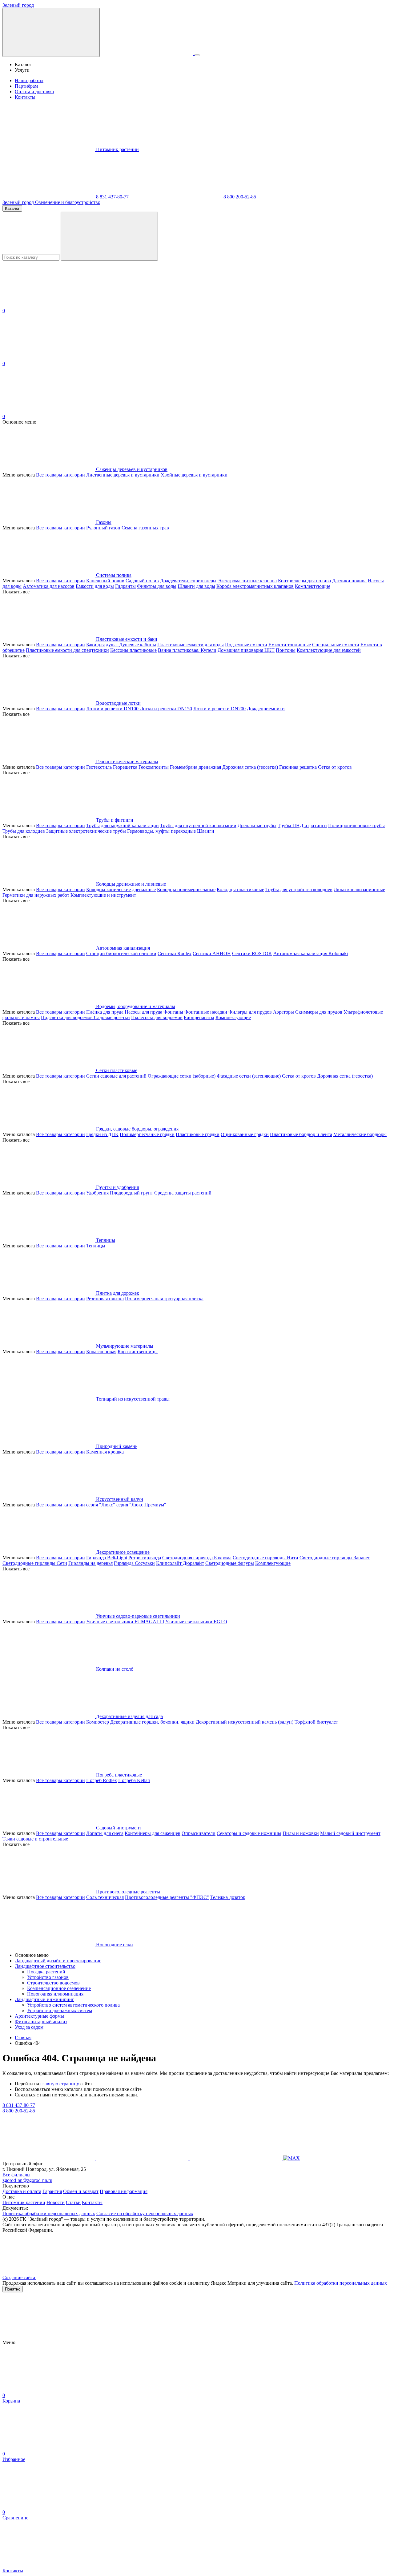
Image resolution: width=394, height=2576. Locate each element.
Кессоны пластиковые (133, 650)
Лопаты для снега (105, 1833)
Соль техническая (105, 1897)
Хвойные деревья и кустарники (194, 475)
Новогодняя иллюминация (55, 1994)
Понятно (13, 2289)
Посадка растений (46, 1972)
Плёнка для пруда (105, 1012)
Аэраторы (283, 1012)
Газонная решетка (298, 767)
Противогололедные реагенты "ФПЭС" (167, 1897)
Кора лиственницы (138, 1352)
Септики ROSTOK (252, 953)
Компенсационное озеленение (59, 1988)
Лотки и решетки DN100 (113, 709)
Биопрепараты (199, 1017)
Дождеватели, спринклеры (188, 581)
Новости (56, 2202)
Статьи (73, 2202)
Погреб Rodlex (102, 1780)
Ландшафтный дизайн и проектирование (58, 1961)
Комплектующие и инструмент (103, 895)
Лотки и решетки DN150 (166, 709)
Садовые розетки (112, 1017)
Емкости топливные (290, 645)
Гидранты (125, 586)
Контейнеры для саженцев (153, 1833)
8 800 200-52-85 (239, 197)
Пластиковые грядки (198, 1134)
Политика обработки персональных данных (49, 2213)
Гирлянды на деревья (90, 1563)
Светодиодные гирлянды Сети (35, 1563)
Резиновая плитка (105, 1299)
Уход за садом (29, 2027)
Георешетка (125, 767)
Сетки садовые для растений (116, 1076)
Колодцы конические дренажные (121, 889)
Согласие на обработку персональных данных (145, 2213)
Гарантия (52, 2191)
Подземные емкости (246, 645)
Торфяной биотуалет (316, 1722)
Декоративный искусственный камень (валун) (245, 1722)
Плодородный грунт (131, 1193)
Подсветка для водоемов (67, 1017)
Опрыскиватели (199, 1833)
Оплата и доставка (34, 92)
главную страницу (60, 2084)
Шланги (206, 831)
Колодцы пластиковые (240, 889)
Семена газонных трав (145, 528)
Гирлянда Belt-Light (107, 1558)
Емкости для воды (95, 586)
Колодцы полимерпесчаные (186, 889)
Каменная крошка (105, 1452)
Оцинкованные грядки (245, 1134)
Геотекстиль (99, 767)
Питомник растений (117, 149)
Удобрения (97, 1193)
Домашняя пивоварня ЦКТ (246, 650)
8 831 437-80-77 (112, 197)
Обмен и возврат (81, 2191)
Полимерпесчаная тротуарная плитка (164, 1299)
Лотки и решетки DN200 (219, 709)
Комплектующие (313, 586)
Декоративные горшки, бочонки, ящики (152, 1722)
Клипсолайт (169, 1563)
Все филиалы (16, 2175)
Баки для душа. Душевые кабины (121, 645)
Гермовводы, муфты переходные (161, 831)
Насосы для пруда (143, 1012)
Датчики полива (349, 581)
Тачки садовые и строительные (35, 1839)
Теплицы (96, 1246)
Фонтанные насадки (206, 1012)
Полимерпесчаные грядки (147, 1134)
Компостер (98, 1722)
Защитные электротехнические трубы (86, 831)
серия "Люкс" (101, 1505)
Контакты (25, 97)
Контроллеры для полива (304, 581)
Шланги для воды (196, 586)
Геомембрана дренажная (195, 767)
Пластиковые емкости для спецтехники (67, 650)
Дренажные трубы (257, 825)
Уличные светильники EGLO (196, 1622)
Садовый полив (142, 581)
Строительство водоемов (53, 1983)
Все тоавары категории (60, 475)
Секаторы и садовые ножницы (249, 1833)
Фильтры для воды (157, 586)
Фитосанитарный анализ (41, 2022)
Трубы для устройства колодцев (299, 889)
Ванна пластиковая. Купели (187, 650)
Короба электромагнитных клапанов (255, 586)
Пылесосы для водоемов (157, 1017)
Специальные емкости (336, 645)
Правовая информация (124, 2191)
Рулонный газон (103, 528)
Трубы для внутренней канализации (198, 825)
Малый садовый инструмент (350, 1833)
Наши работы (29, 80)
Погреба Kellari (134, 1780)
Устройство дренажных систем (60, 2010)
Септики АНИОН (212, 953)
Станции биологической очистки (121, 953)
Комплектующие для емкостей (329, 650)
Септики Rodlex (175, 953)
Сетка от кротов (335, 767)
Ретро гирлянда (145, 1558)
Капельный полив (105, 581)
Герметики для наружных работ (36, 895)
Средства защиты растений (183, 1193)
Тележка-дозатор (228, 1897)
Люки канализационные (359, 889)
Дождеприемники (266, 709)
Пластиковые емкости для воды (191, 645)
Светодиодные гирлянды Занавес (335, 1558)
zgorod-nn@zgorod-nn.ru (27, 2180)
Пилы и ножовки (301, 1833)
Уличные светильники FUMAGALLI (125, 1622)
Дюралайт (193, 1563)
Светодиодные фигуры (230, 1563)
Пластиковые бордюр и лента (301, 1134)
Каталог (12, 208)
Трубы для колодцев (24, 831)
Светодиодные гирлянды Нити (265, 1558)
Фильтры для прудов (250, 1012)
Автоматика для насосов (49, 586)
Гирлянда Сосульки (134, 1563)
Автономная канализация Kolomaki (311, 953)
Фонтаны (173, 1012)
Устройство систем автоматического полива (73, 2005)
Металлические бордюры (360, 1134)
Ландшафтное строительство (45, 1966)
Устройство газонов (48, 1977)
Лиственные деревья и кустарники (123, 475)
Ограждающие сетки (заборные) (182, 1076)
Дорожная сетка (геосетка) (250, 767)
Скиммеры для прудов (319, 1012)
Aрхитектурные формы (39, 2016)
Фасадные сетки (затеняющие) (249, 1076)
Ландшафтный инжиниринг (44, 1999)
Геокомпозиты (154, 767)
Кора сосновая (101, 1352)
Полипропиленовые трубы (356, 825)
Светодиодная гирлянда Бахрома (197, 1558)
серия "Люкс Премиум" (141, 1505)
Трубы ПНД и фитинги (302, 825)
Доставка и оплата (22, 2191)
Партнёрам (26, 86)
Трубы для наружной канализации (123, 825)
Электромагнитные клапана (247, 581)
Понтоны (286, 650)
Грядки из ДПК (102, 1134)
